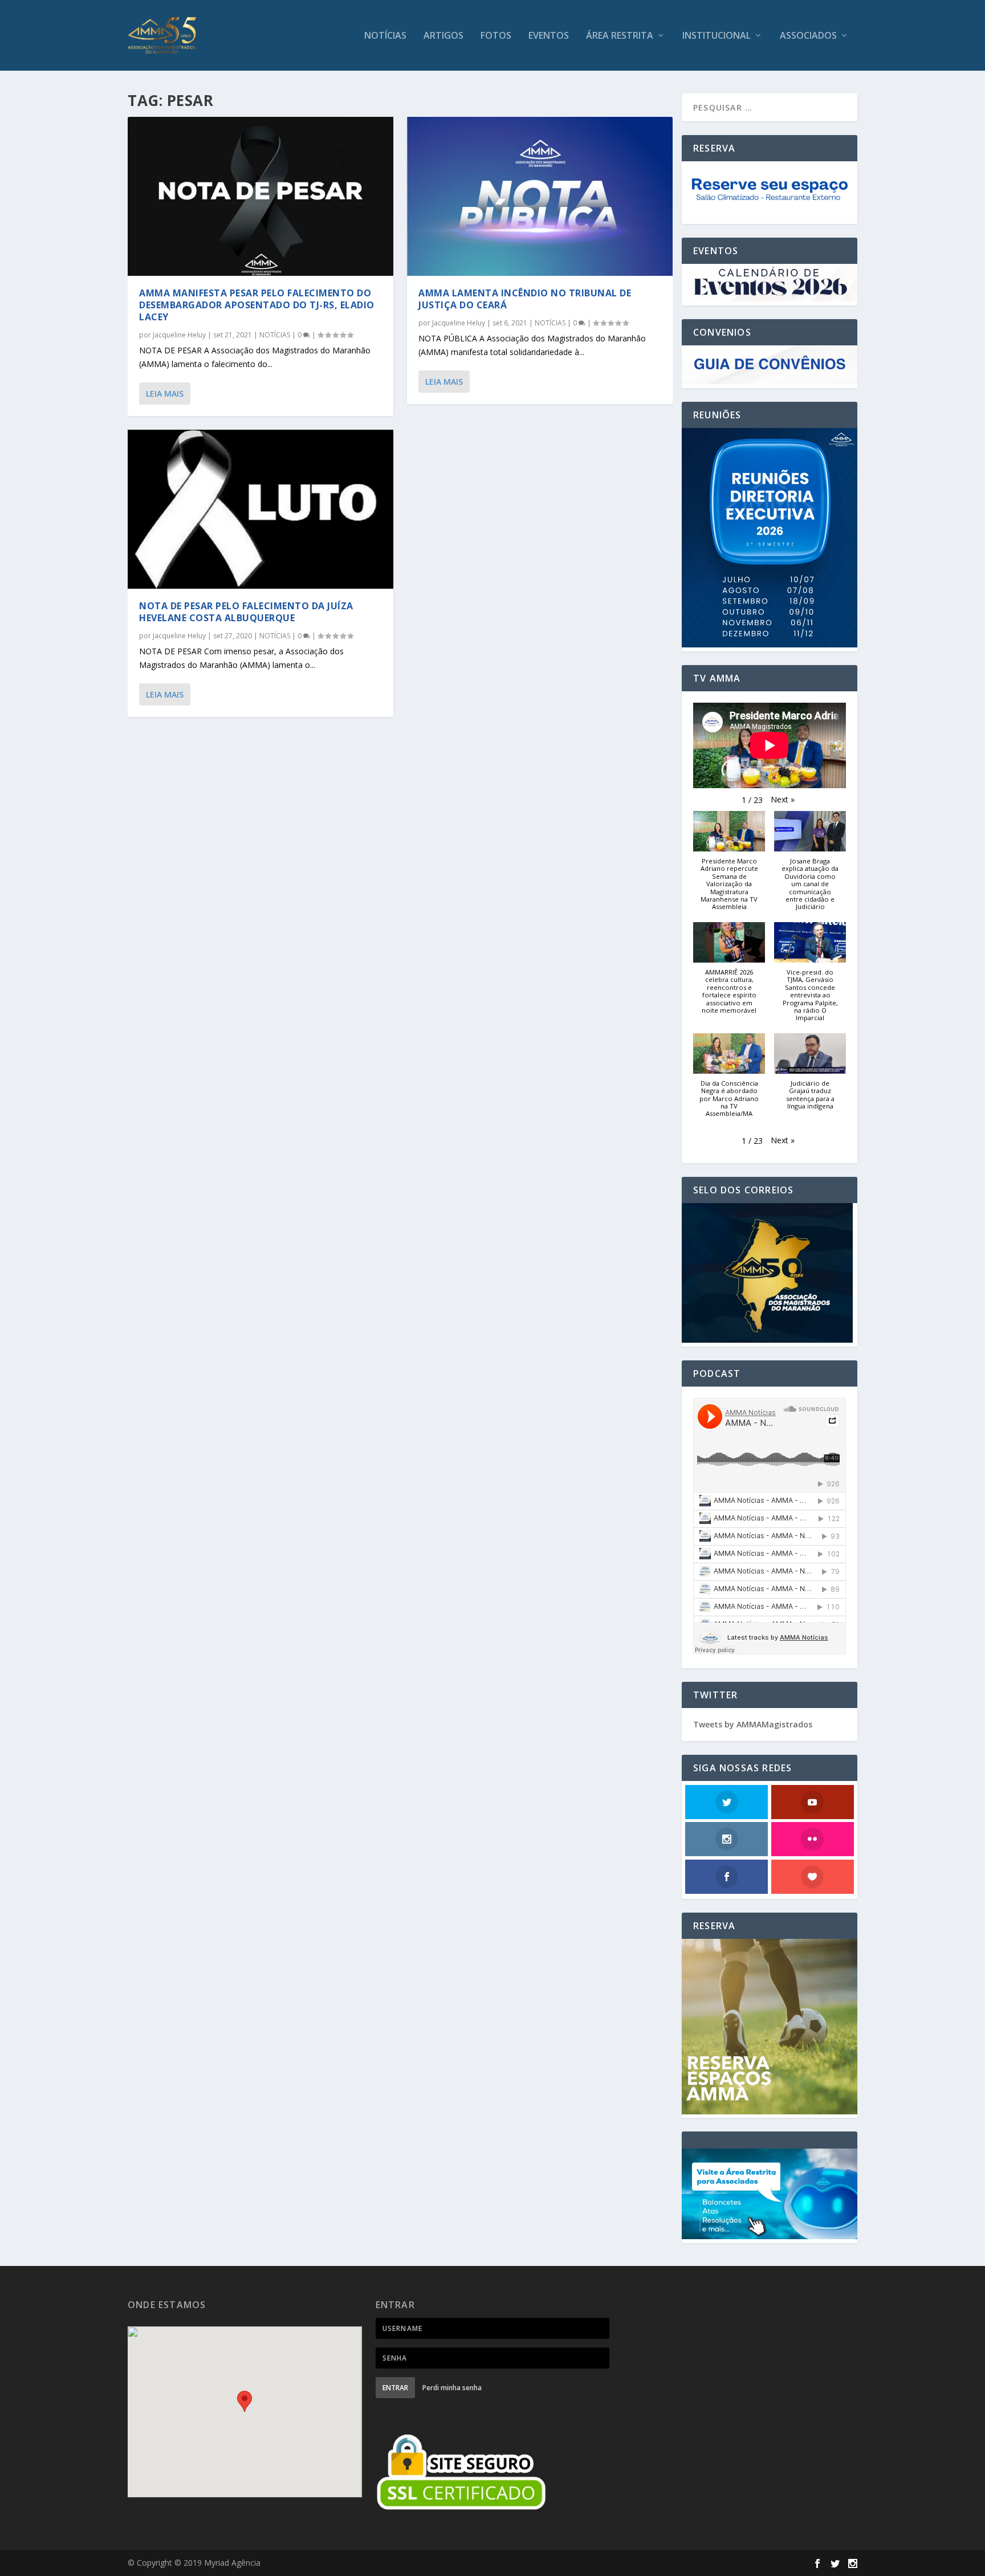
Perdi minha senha (452, 2388)
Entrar (395, 2388)
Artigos (443, 36)
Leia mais (165, 394)
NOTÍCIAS (385, 36)
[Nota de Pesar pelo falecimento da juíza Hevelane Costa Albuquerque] (261, 509)
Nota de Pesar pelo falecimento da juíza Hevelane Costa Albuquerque (246, 612)
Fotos (496, 36)
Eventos (549, 36)
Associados (808, 36)
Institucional (717, 36)
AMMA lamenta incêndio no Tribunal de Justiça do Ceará (525, 299)
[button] (783, 800)
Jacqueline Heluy (179, 335)
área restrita (620, 36)
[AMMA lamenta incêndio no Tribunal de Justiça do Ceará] (540, 196)
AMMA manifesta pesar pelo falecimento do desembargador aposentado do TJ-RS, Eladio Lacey (257, 305)
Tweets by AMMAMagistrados (753, 1724)
